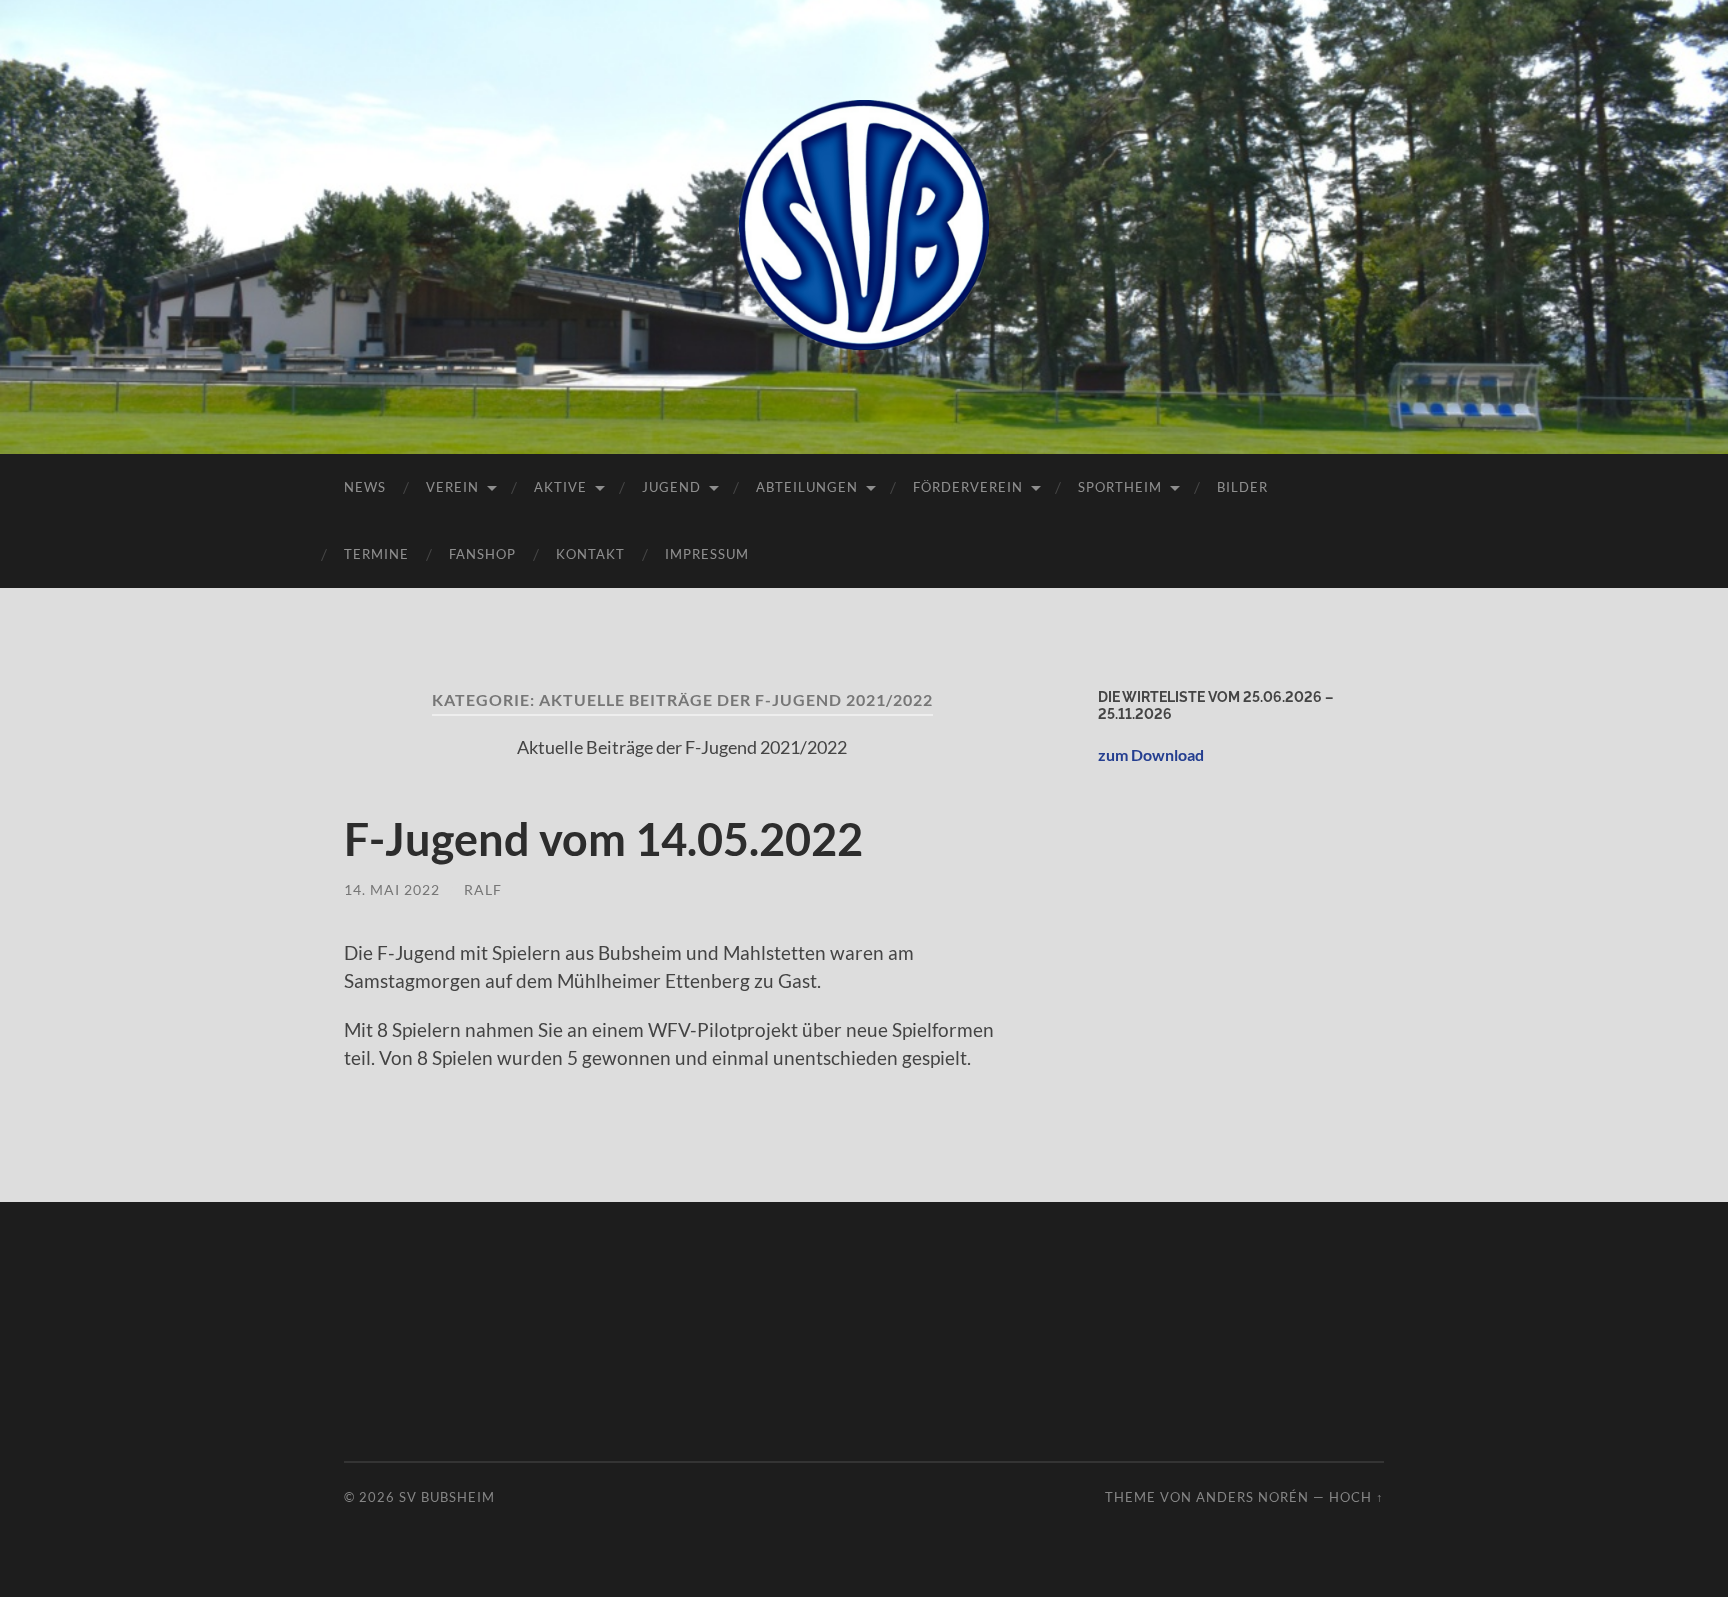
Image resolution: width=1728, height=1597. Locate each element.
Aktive (560, 487)
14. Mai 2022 (392, 889)
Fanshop (482, 554)
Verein (452, 487)
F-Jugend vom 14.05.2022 (603, 839)
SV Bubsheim (447, 1497)
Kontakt (590, 554)
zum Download (1151, 754)
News (365, 487)
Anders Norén (1252, 1497)
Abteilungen (807, 487)
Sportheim (1120, 487)
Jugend (671, 487)
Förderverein (968, 487)
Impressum (707, 554)
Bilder (1242, 487)
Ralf (483, 889)
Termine (376, 554)
